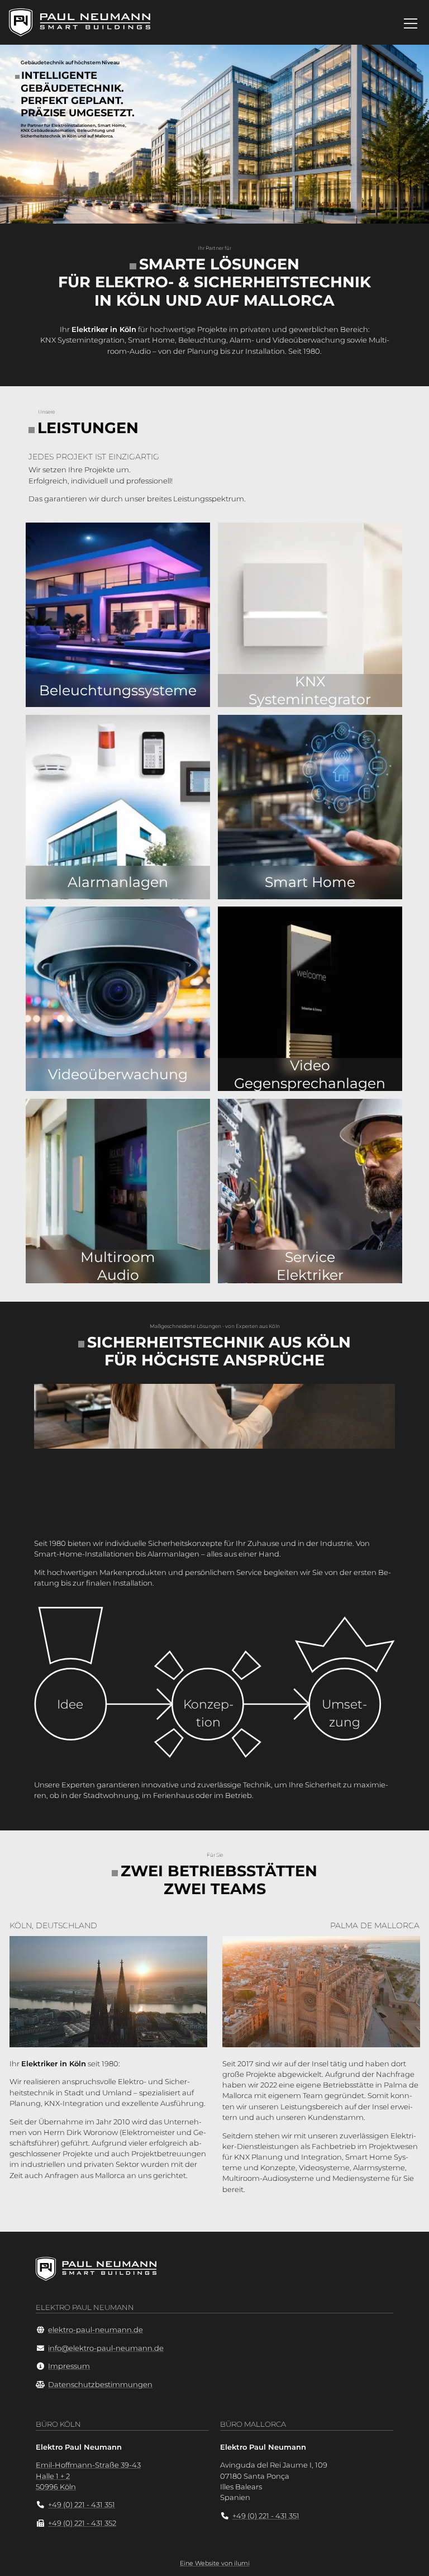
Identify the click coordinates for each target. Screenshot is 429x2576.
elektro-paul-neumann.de (96, 2330)
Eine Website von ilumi (215, 2563)
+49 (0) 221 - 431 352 (82, 2523)
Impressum (69, 2366)
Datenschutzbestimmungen (100, 2385)
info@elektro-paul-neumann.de (106, 2348)
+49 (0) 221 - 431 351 (82, 2505)
